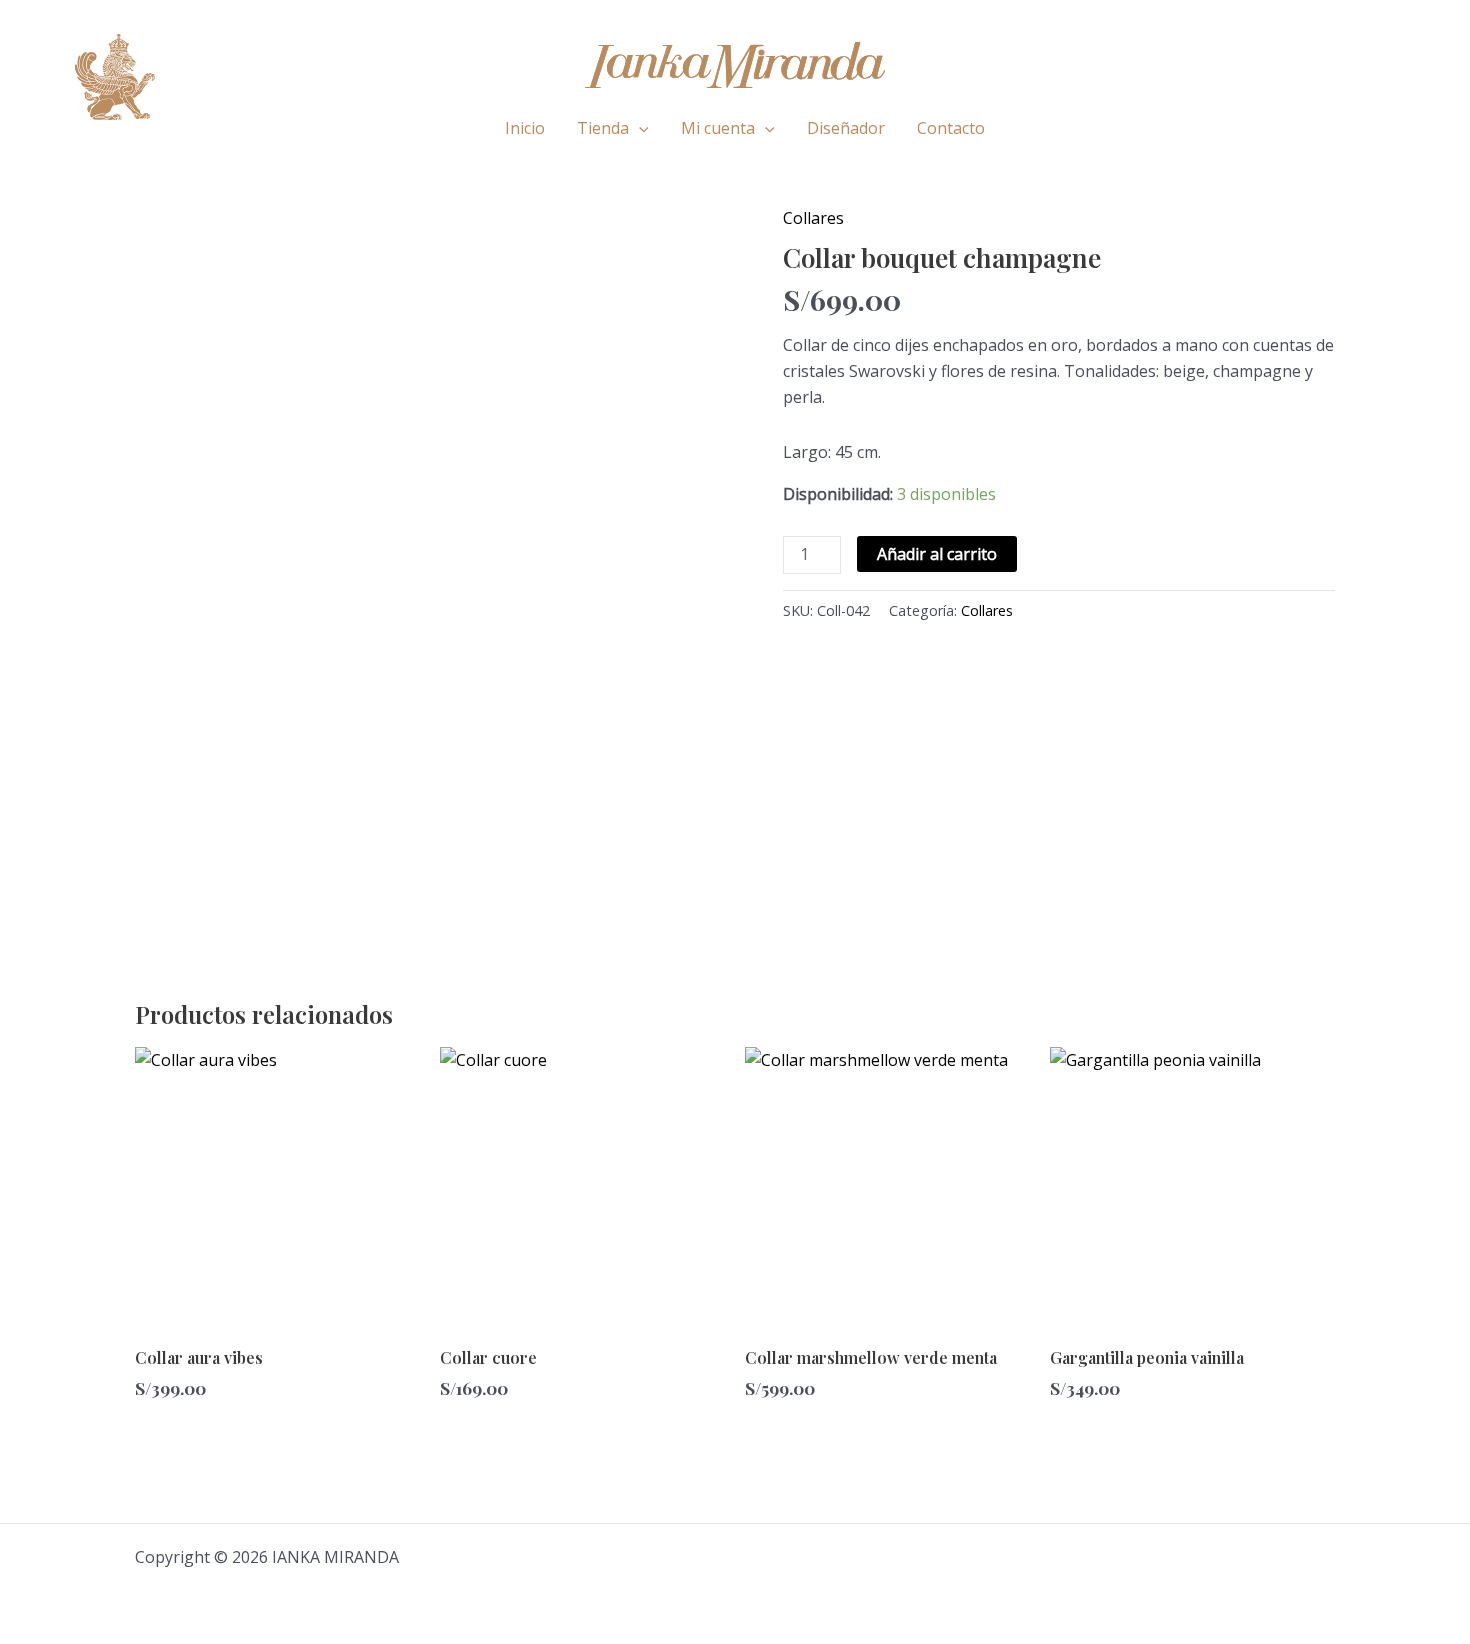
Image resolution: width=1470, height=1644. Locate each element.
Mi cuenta (718, 128)
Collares (813, 218)
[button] (639, 128)
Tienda (603, 128)
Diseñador (846, 128)
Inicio (525, 128)
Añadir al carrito (937, 554)
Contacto (951, 128)
